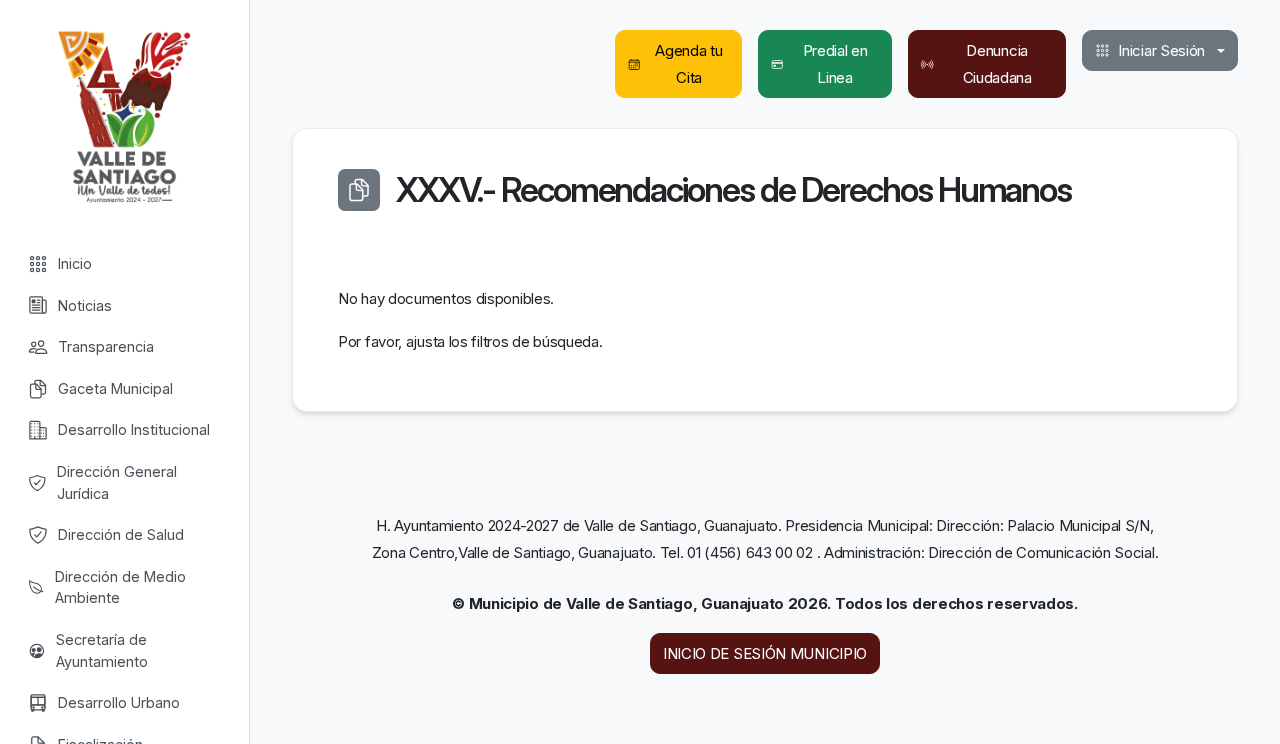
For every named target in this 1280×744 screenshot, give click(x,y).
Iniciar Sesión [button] (1161, 50)
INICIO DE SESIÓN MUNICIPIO (765, 653)
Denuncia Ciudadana (997, 64)
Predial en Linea (835, 64)
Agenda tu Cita (688, 64)
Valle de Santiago (124, 115)
